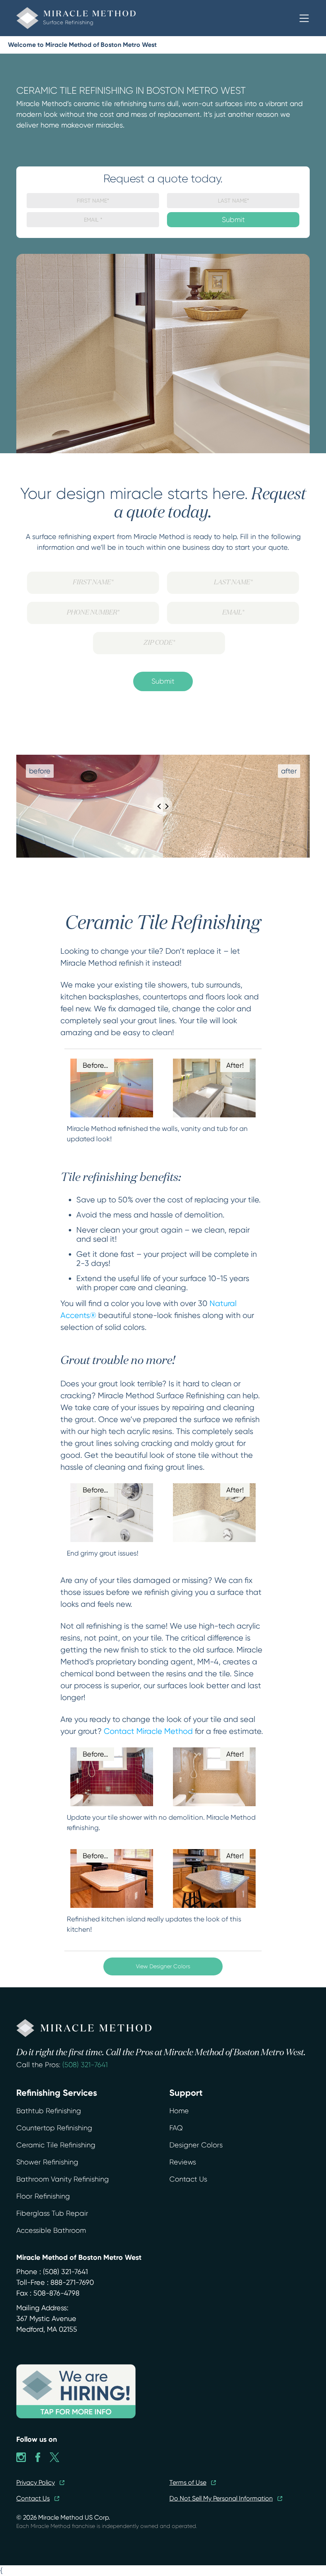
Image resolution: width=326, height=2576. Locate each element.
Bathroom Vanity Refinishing (63, 2179)
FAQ (176, 2128)
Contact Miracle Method (148, 1731)
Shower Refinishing (47, 2162)
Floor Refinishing (43, 2196)
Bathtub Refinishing (49, 2111)
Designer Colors (196, 2145)
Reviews (183, 2162)
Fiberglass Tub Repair (52, 2213)
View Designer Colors (163, 1966)
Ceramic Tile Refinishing (56, 2145)
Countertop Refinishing (54, 2128)
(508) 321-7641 (85, 2065)
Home (179, 2111)
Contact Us (188, 2179)
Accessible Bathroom (51, 2230)
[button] (304, 18)
